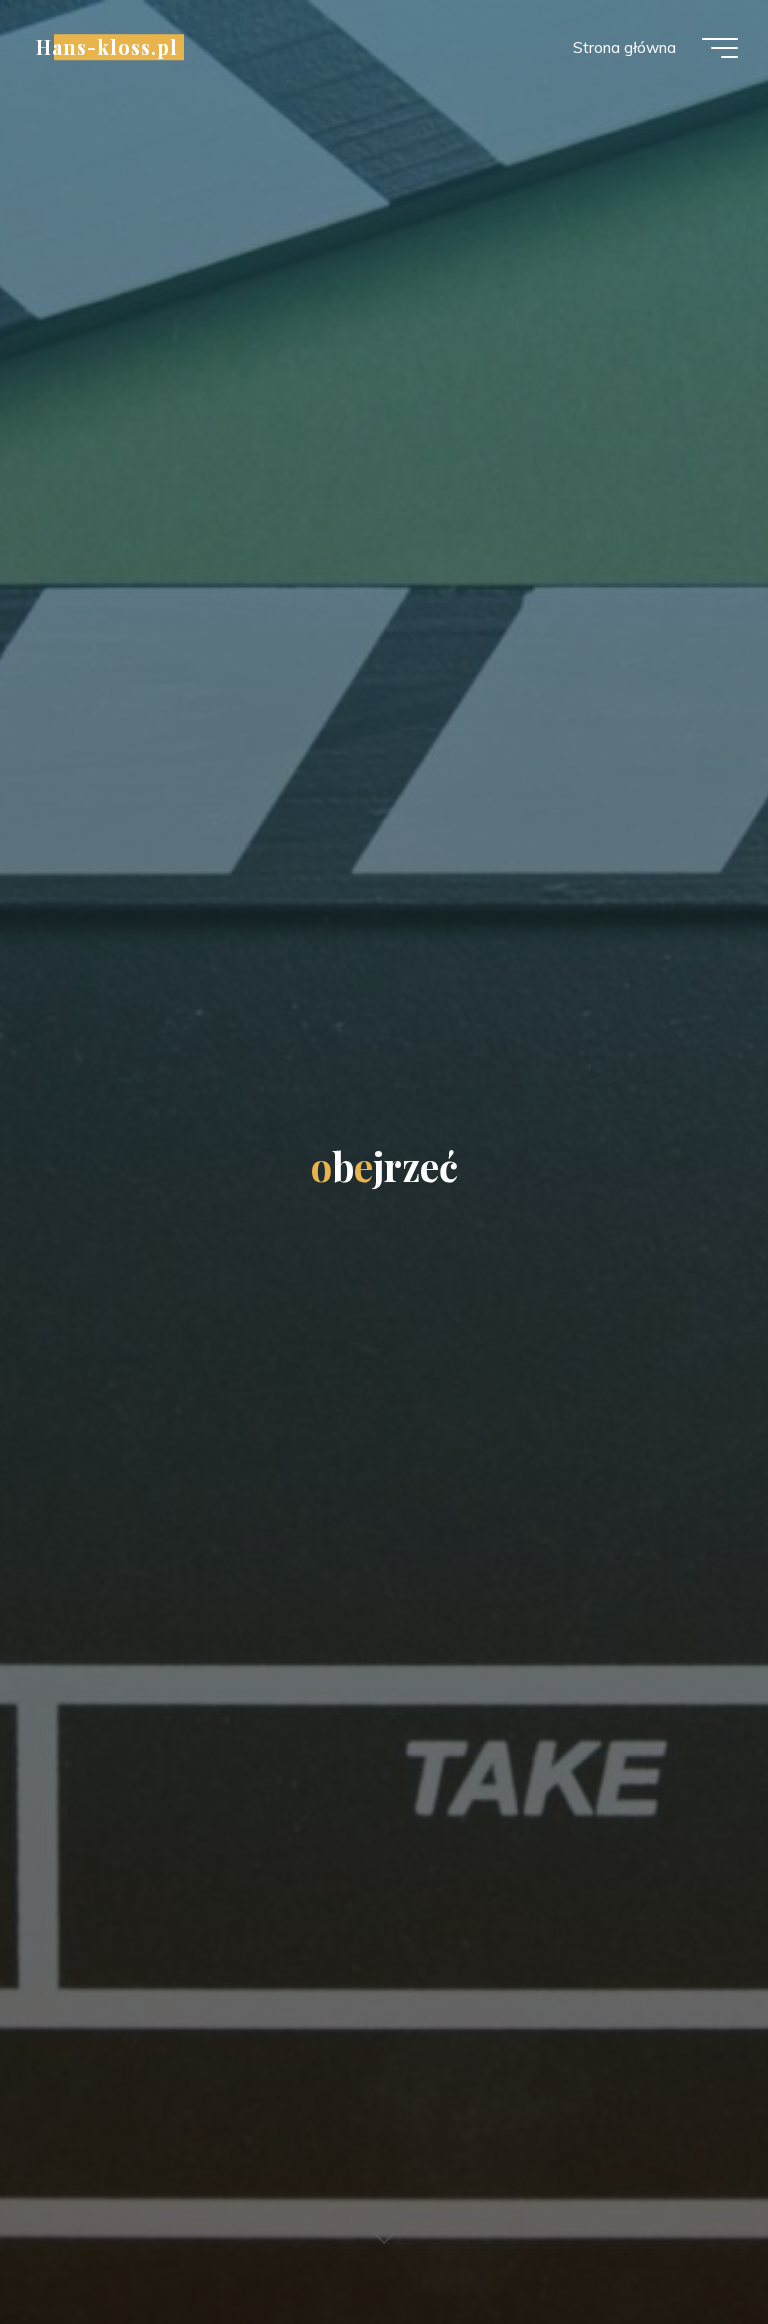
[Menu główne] (720, 48)
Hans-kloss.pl (107, 47)
